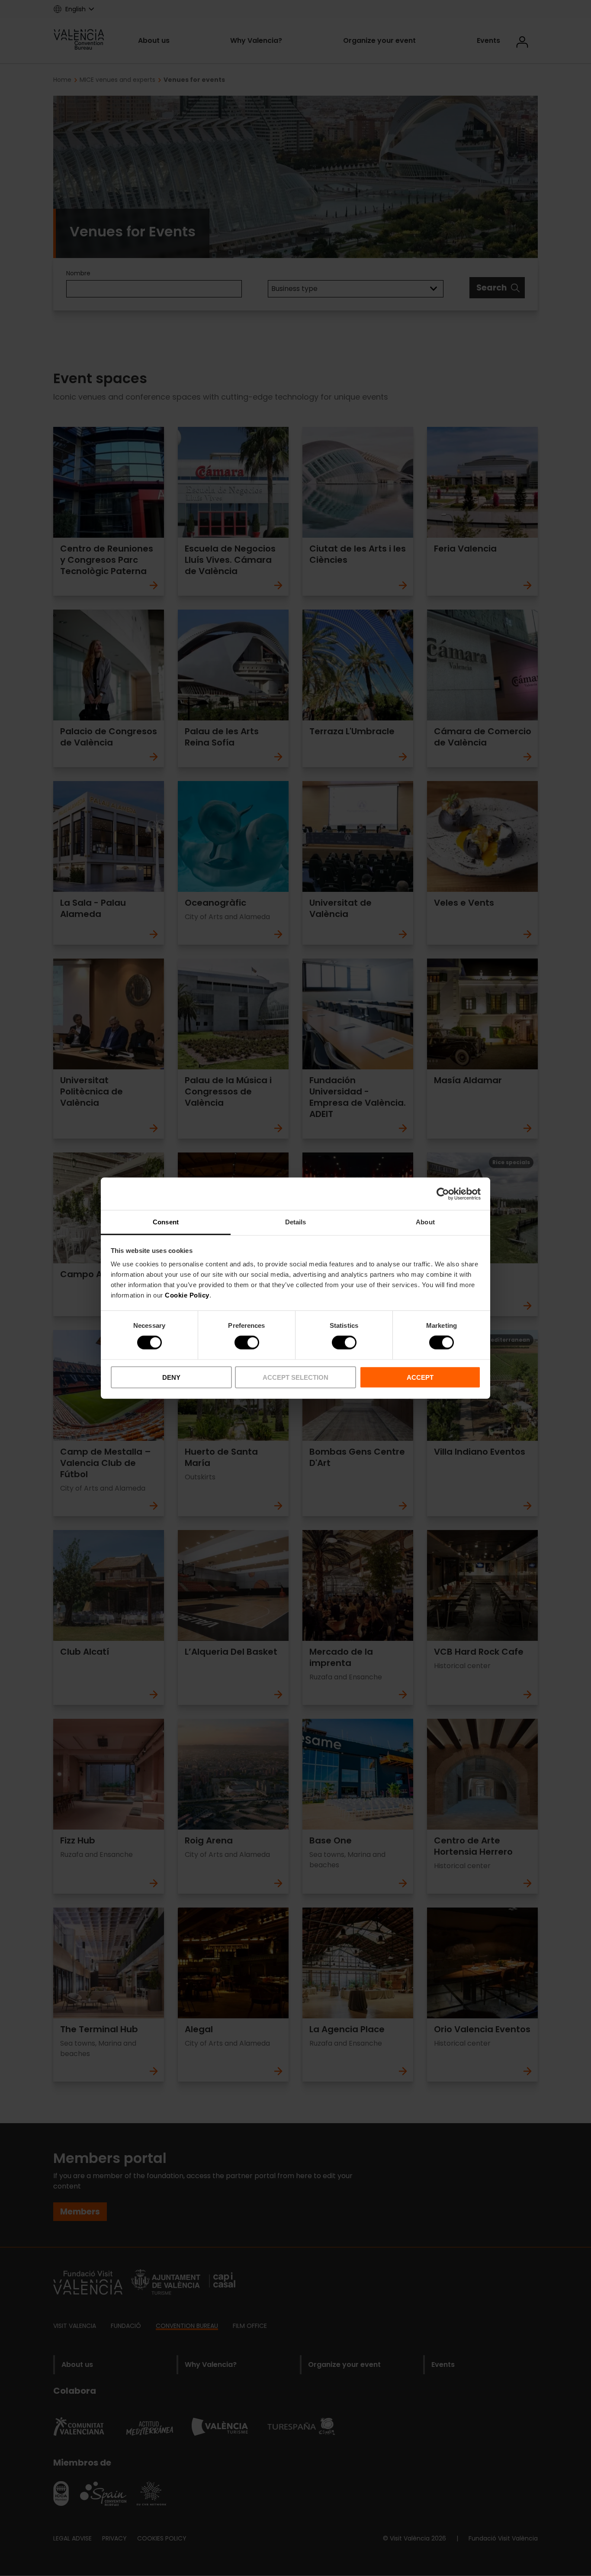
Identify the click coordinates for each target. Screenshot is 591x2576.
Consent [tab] (166, 1222)
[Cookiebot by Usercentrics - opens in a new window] (443, 1194)
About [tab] (425, 1222)
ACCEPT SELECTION (295, 1377)
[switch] (247, 1343)
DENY (171, 1377)
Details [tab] (296, 1222)
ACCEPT (420, 1377)
